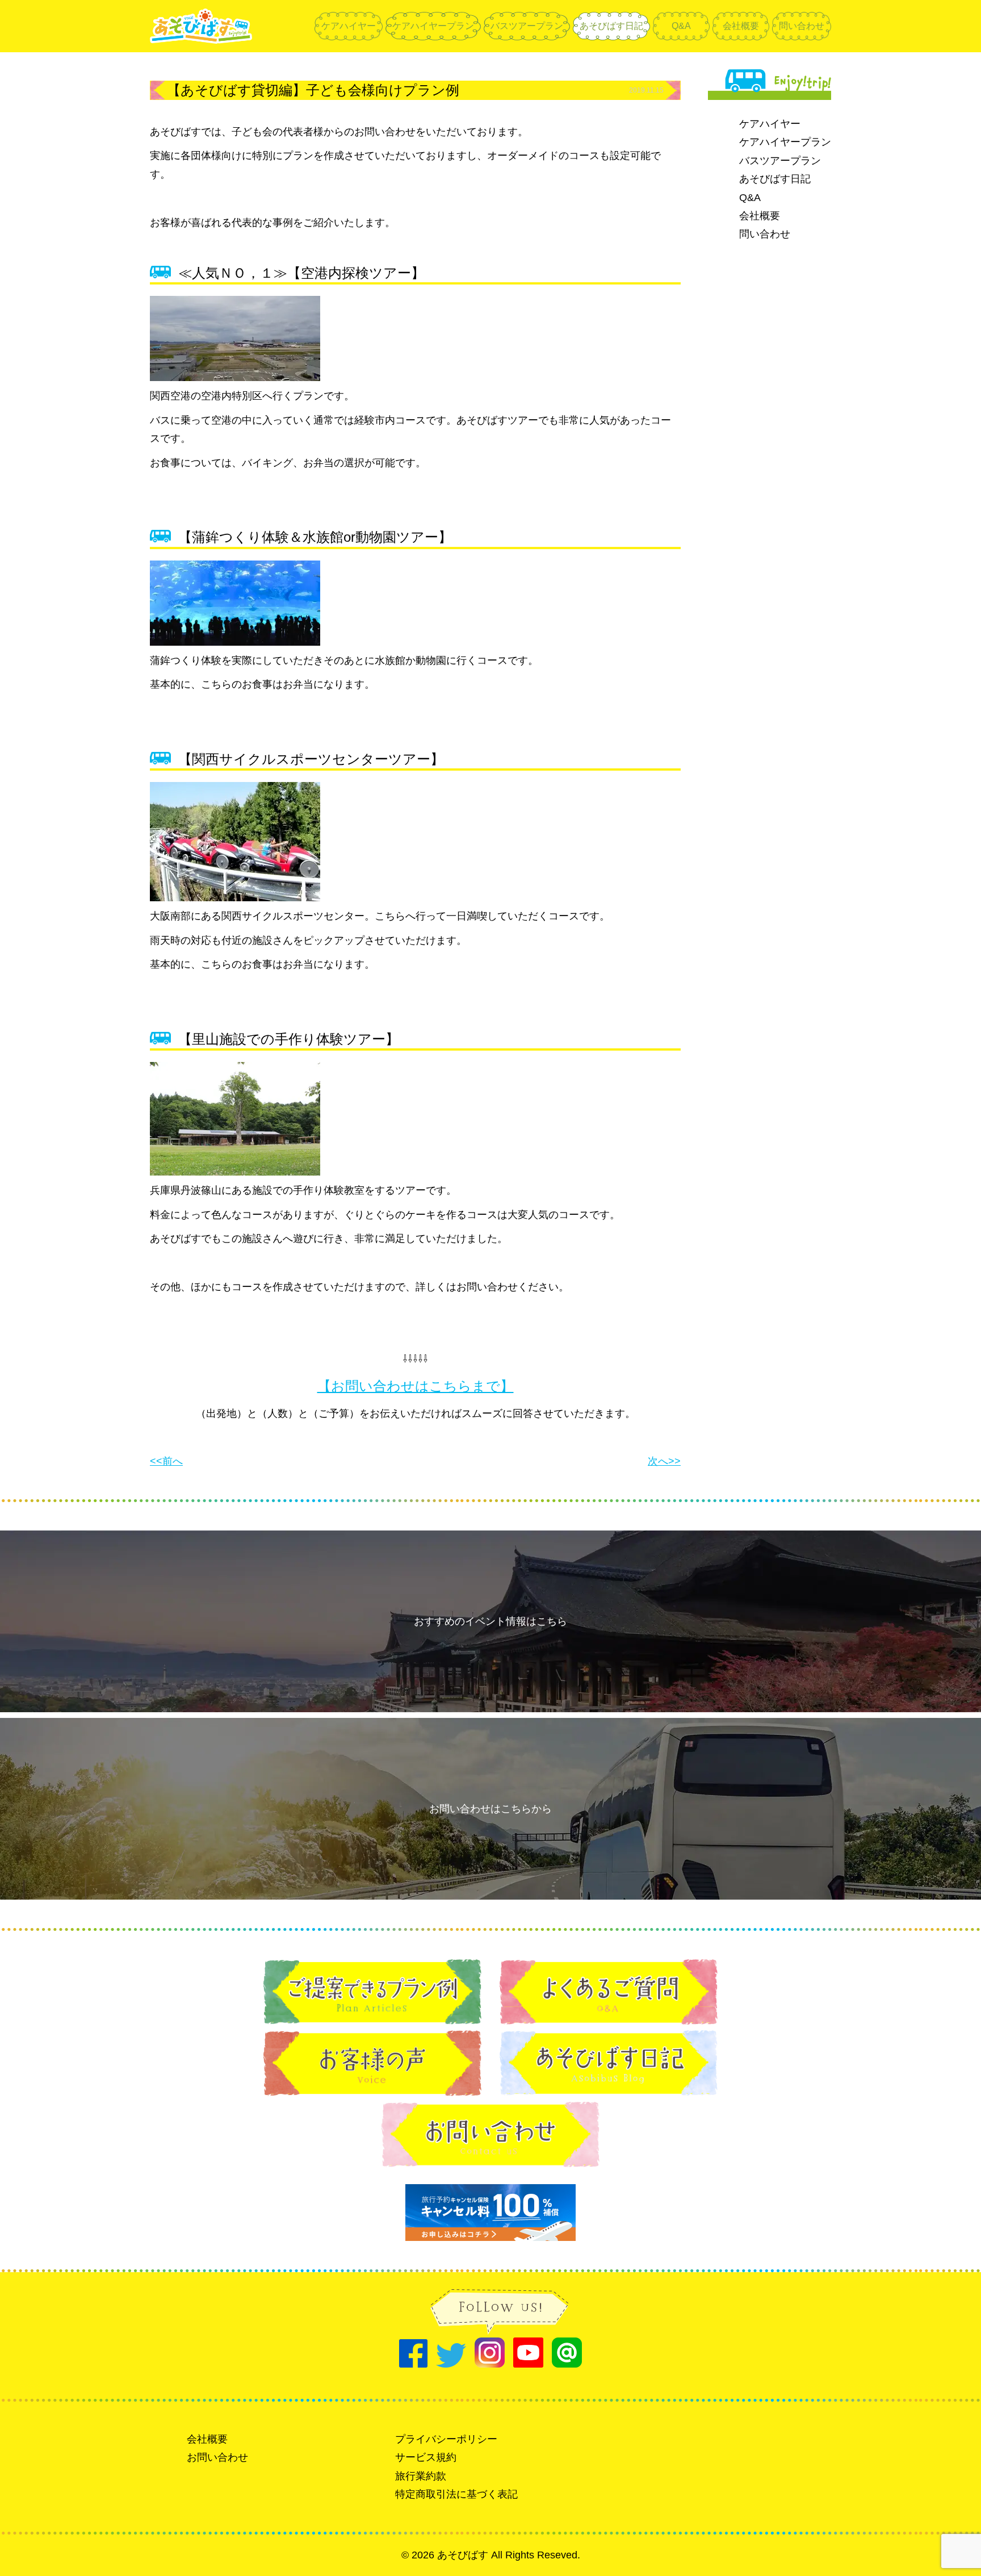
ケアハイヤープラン (433, 26)
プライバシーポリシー (446, 2439)
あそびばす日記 (611, 26)
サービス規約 (426, 2457)
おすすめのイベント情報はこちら (491, 1621)
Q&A (681, 26)
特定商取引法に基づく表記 (456, 2494)
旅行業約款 (421, 2476)
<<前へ (166, 1461)
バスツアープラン (527, 26)
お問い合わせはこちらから (491, 1809)
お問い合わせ (217, 2457)
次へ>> (664, 1461)
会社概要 (741, 26)
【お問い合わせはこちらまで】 (416, 1386)
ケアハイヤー (349, 26)
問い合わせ (802, 26)
